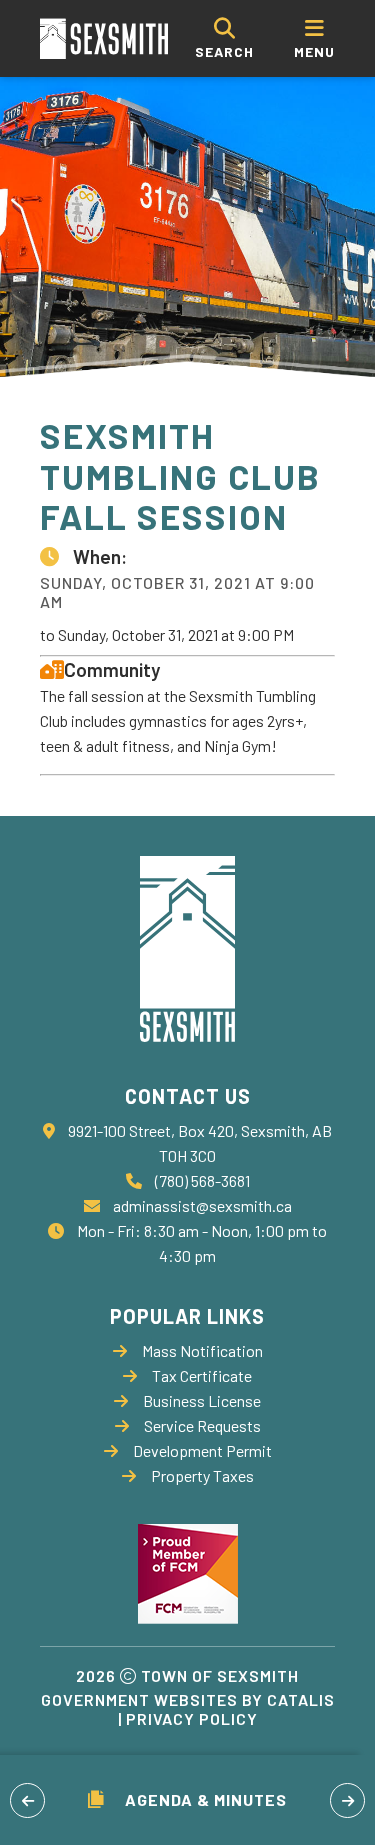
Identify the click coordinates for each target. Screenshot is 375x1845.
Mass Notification (202, 1350)
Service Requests (202, 1425)
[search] (224, 38)
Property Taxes (202, 1475)
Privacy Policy (192, 1718)
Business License (202, 1400)
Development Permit (202, 1450)
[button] (27, 1800)
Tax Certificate (202, 1375)
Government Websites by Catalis (188, 1699)
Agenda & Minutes (206, 1799)
